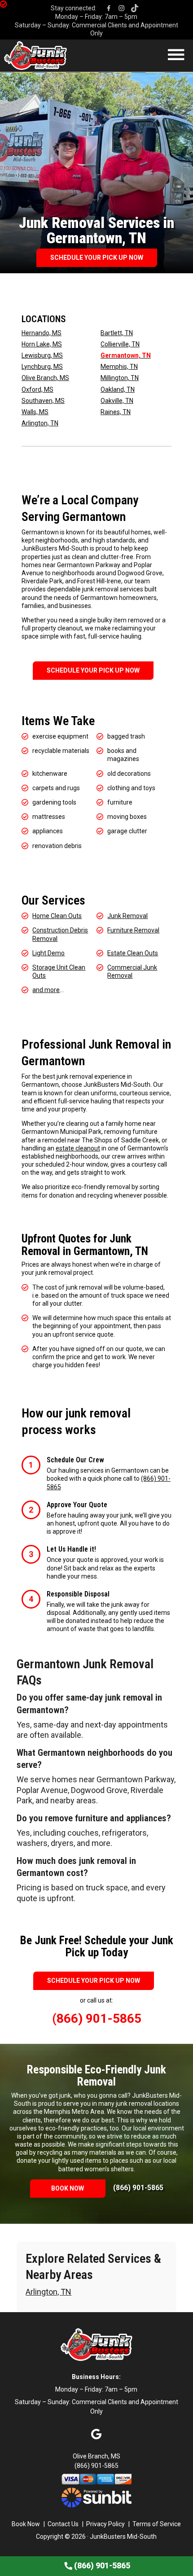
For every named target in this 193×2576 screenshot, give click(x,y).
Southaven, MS (43, 401)
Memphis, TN (119, 367)
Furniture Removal (133, 930)
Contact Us (63, 2524)
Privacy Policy (105, 2524)
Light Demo (48, 953)
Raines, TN (116, 412)
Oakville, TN (117, 401)
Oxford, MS (37, 389)
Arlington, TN (40, 423)
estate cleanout (78, 1148)
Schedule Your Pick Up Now (97, 258)
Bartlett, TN (117, 333)
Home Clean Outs (57, 916)
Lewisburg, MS (42, 355)
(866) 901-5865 (138, 2188)
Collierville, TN (120, 344)
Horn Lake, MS (42, 344)
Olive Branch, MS (45, 378)
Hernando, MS (42, 333)
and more (46, 990)
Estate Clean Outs (133, 953)
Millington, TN (120, 378)
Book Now (68, 2188)
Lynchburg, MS (42, 367)
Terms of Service (157, 2524)
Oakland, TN (118, 389)
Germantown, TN (126, 355)
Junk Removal (127, 916)
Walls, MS (35, 412)
